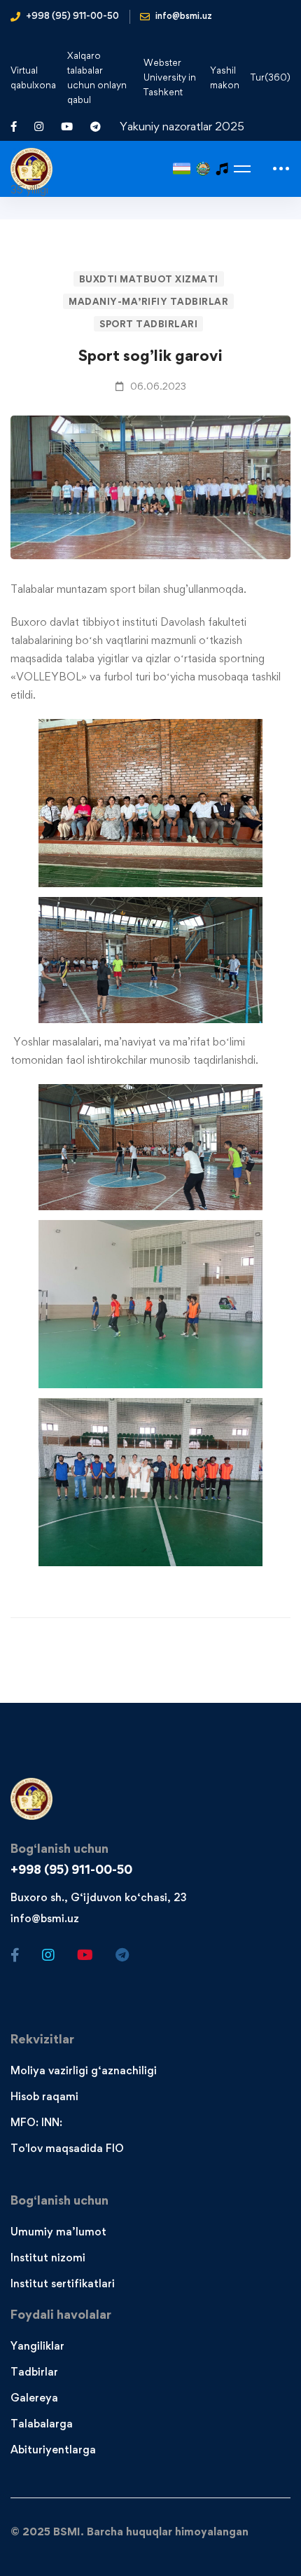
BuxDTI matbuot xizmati (149, 279)
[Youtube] (85, 1955)
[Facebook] (15, 1955)
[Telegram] (122, 1955)
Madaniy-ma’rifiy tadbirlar (148, 301)
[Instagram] (48, 1955)
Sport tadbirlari (148, 324)
